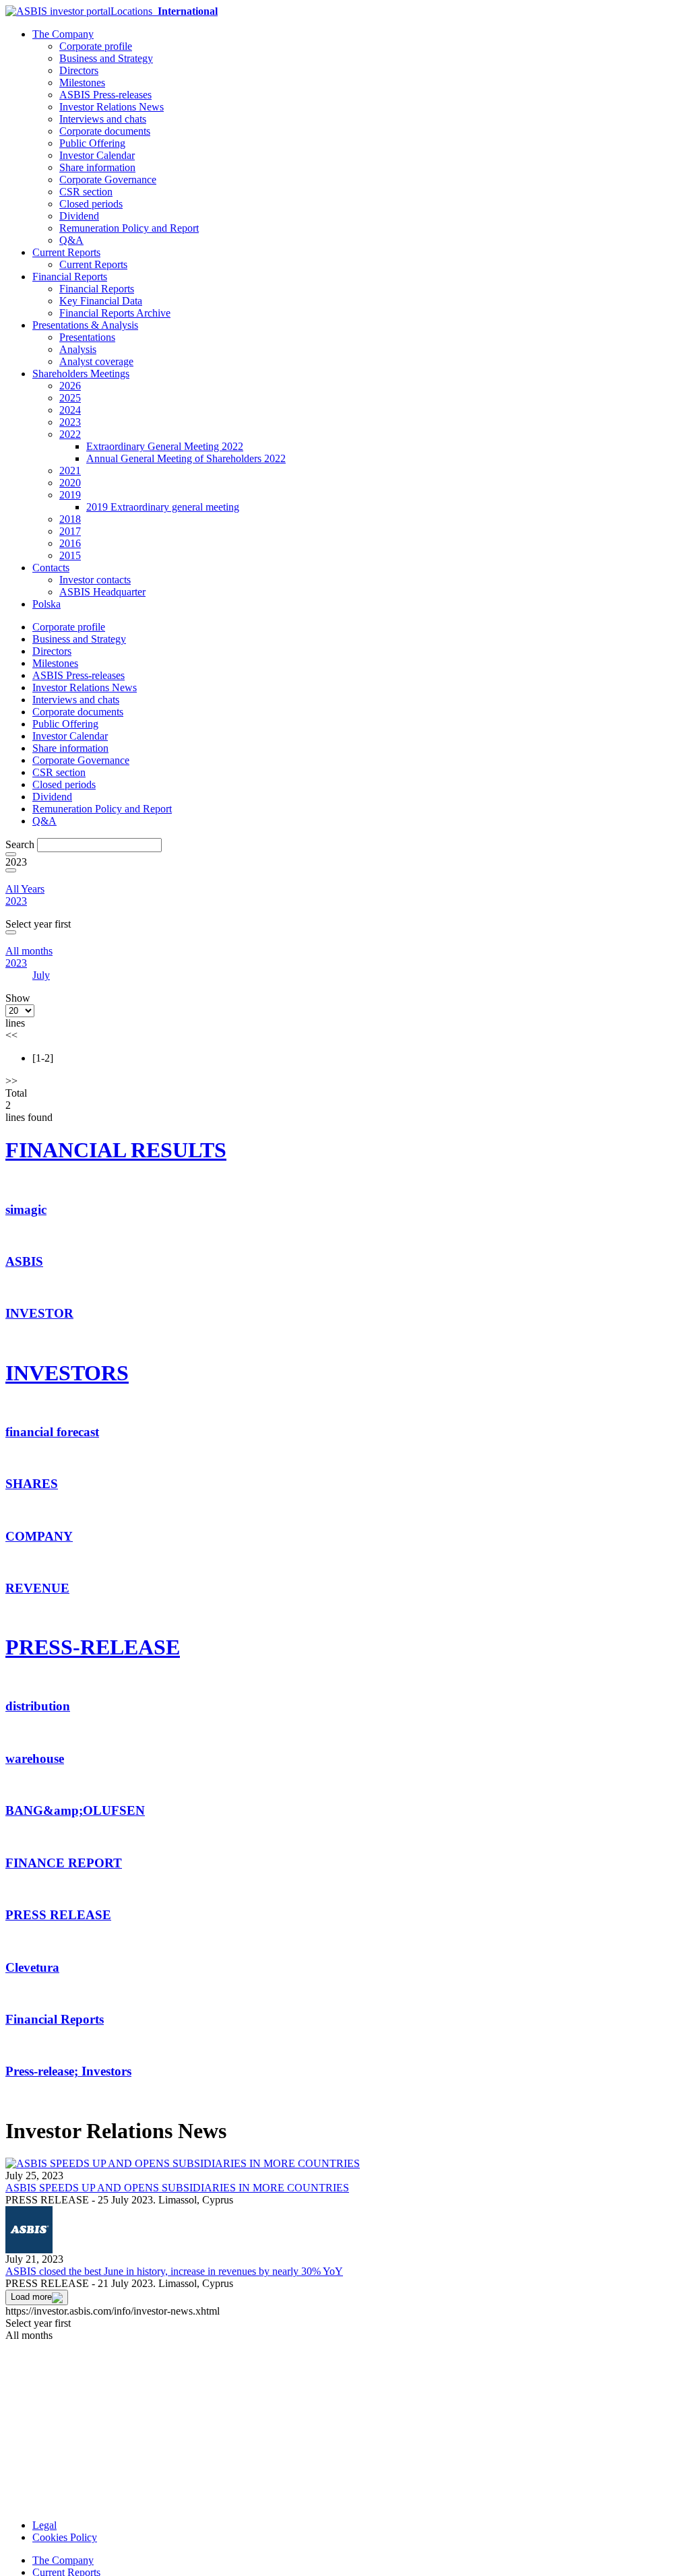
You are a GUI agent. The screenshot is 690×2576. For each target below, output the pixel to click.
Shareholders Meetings (81, 374)
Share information (97, 167)
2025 (70, 398)
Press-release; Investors (68, 2071)
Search (20, 844)
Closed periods (91, 204)
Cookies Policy (65, 2537)
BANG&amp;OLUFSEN (75, 1810)
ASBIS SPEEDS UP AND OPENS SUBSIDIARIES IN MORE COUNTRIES (177, 2188)
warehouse (35, 1759)
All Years (25, 889)
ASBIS (24, 1261)
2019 (70, 495)
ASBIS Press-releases (105, 95)
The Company (63, 34)
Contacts (51, 568)
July (41, 975)
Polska (46, 604)
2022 (70, 434)
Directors (79, 70)
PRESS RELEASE (58, 1915)
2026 (70, 386)
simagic (26, 1210)
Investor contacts (95, 580)
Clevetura (32, 1967)
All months (29, 951)
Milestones (82, 83)
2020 (70, 483)
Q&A (71, 240)
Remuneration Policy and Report (129, 228)
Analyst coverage (96, 361)
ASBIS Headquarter (102, 592)
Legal (44, 2525)
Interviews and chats (103, 119)
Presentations (87, 337)
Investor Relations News (112, 107)
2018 (70, 519)
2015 (70, 555)
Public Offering (92, 143)
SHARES (32, 1484)
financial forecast (52, 1432)
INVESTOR (39, 1313)
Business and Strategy (106, 58)
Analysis (78, 349)
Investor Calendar (97, 155)
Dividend (79, 216)
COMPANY (39, 1536)
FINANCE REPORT (64, 1863)
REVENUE (37, 1588)
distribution (38, 1706)
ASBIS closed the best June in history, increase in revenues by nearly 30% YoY (174, 2271)
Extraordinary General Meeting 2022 (165, 446)
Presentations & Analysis (85, 325)
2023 (70, 422)
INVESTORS (67, 1373)
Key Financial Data (101, 301)
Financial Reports (70, 277)
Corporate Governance (108, 180)
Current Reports (66, 252)
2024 (70, 410)
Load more (31, 2297)
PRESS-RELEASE (93, 1647)
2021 (70, 471)
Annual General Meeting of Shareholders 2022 (186, 458)
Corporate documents (105, 131)
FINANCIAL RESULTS (116, 1150)
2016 (70, 543)
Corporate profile (96, 46)
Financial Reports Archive (115, 313)
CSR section (86, 192)
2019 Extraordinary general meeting (163, 507)
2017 (70, 531)
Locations (164, 11)
